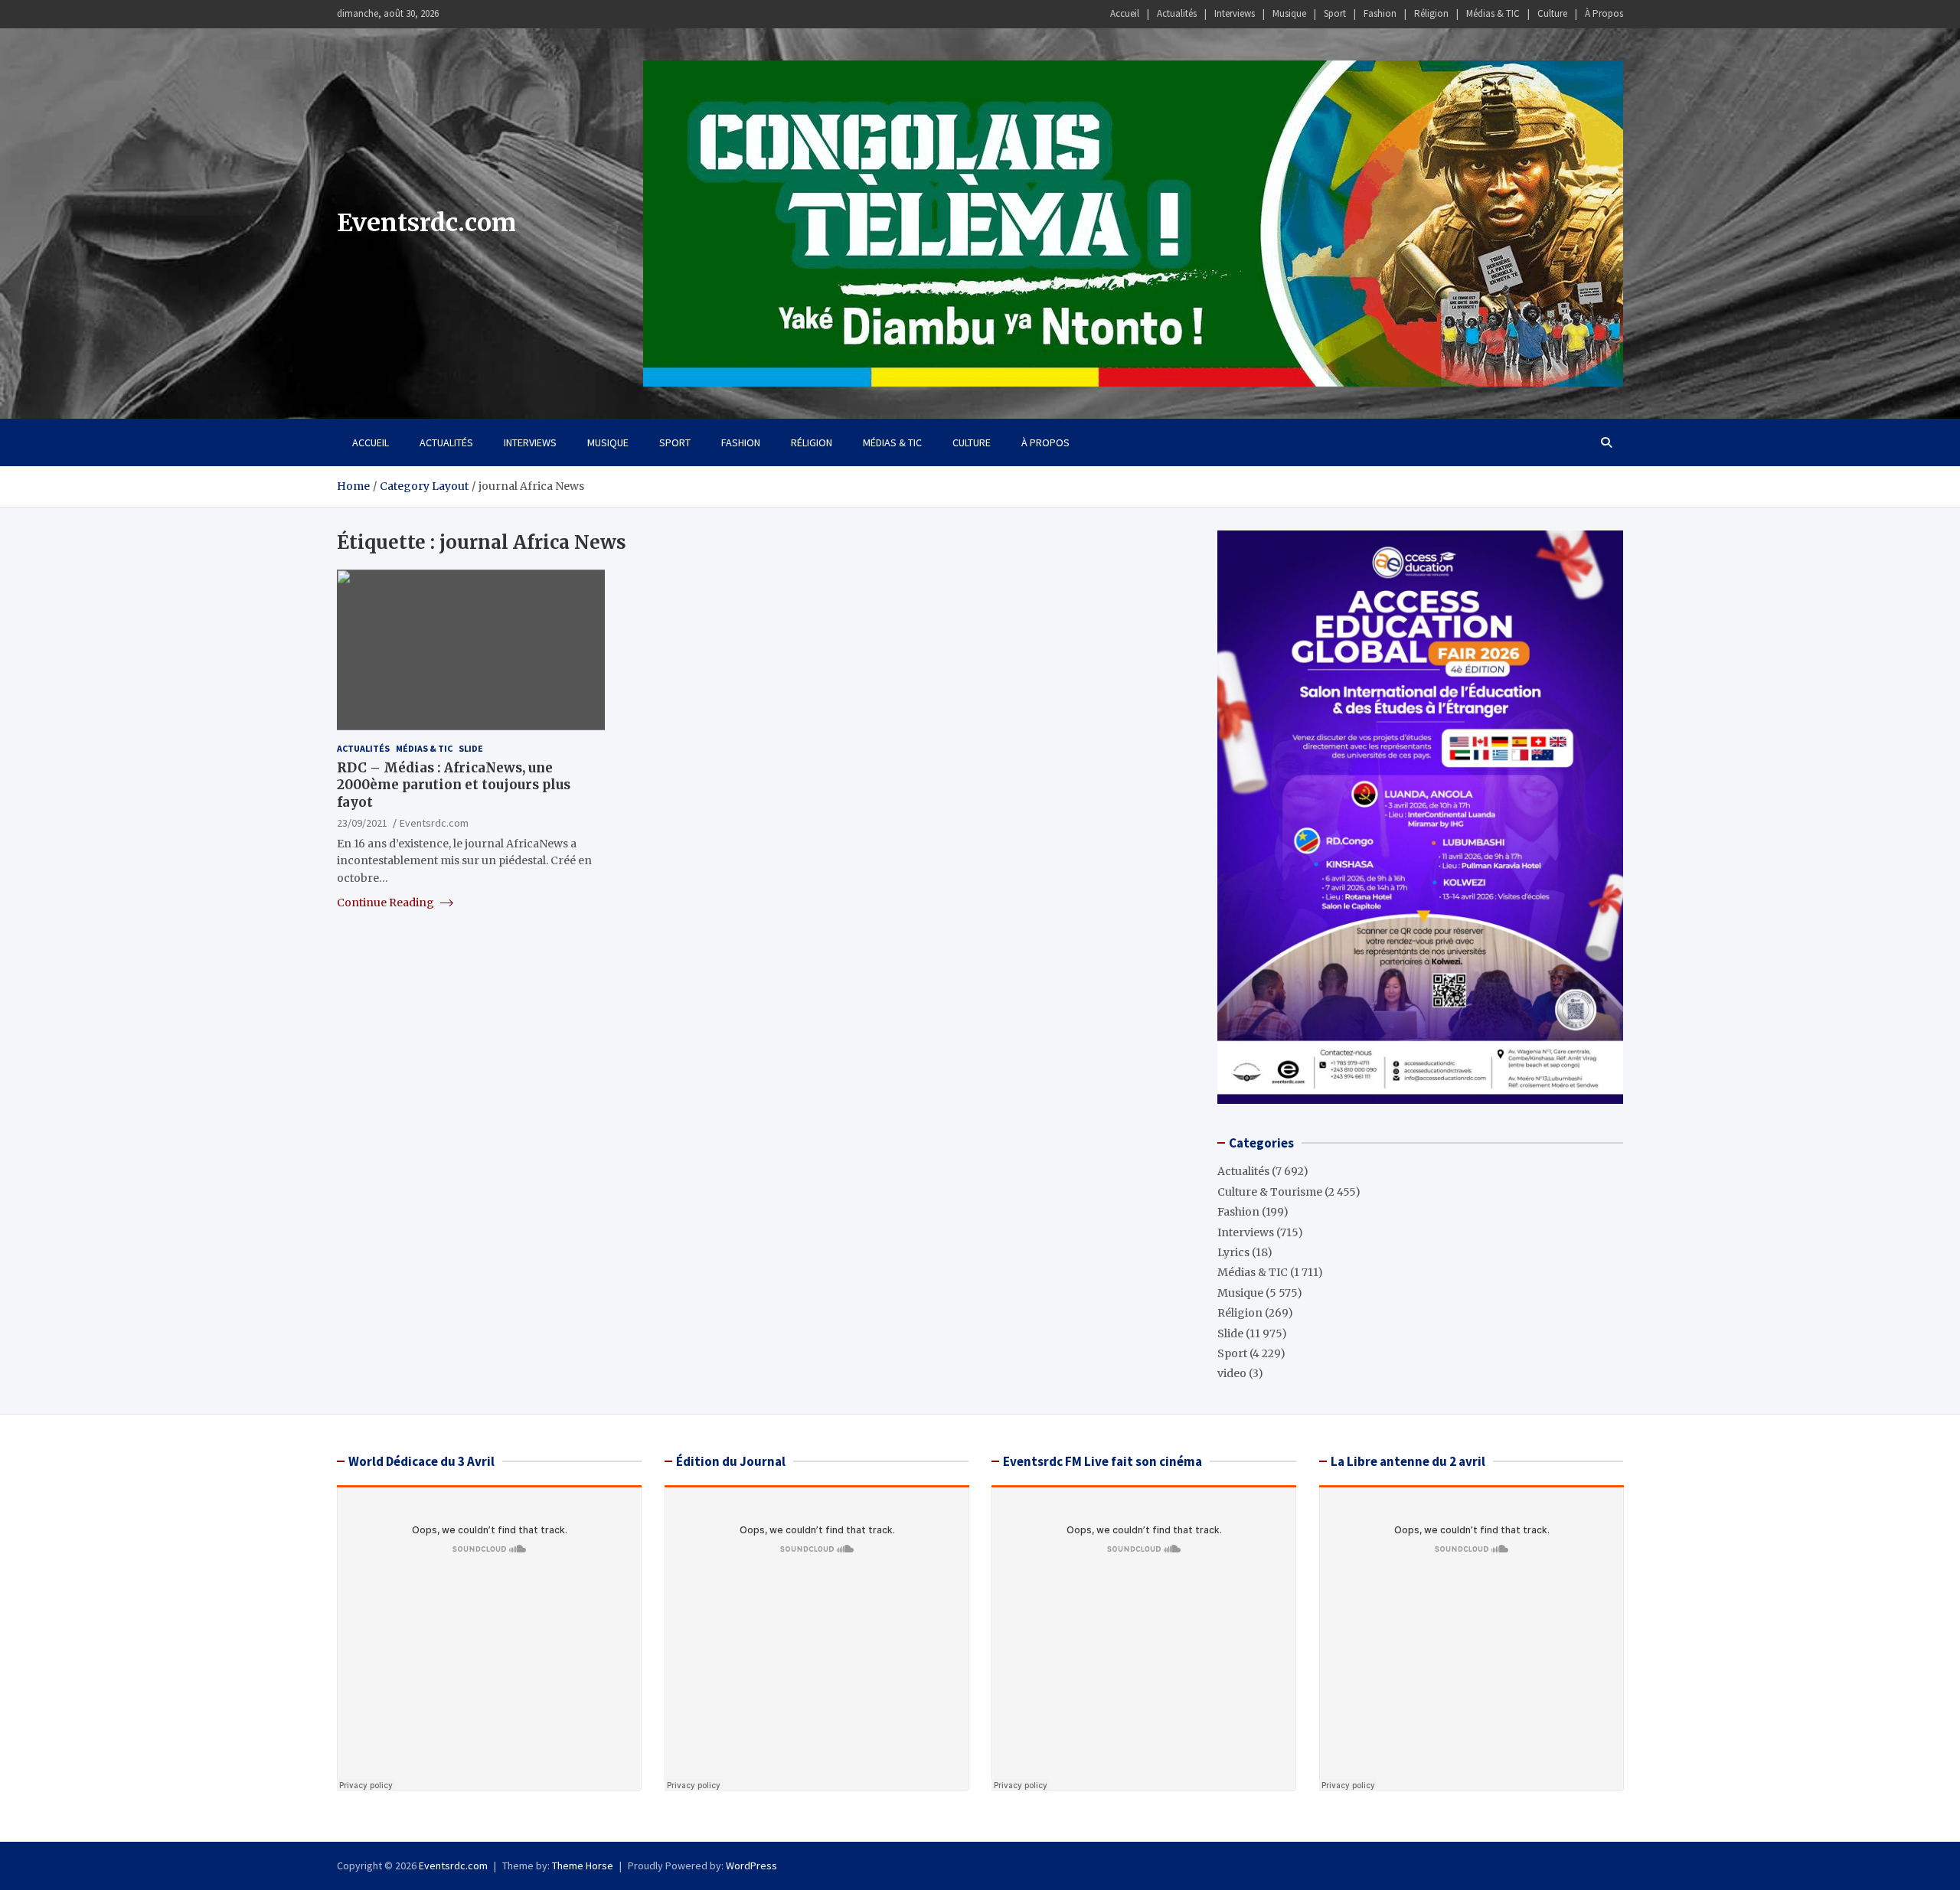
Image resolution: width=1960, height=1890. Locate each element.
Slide (471, 748)
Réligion (1431, 13)
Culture (1552, 13)
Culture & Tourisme (1270, 1192)
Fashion (1380, 13)
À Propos (1604, 13)
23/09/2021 (362, 822)
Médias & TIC (1493, 13)
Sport (1335, 13)
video (1232, 1373)
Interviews (1235, 13)
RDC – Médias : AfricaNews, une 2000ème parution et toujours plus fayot (454, 785)
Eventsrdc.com (426, 223)
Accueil (1125, 13)
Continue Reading (387, 903)
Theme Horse (583, 1866)
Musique (1289, 13)
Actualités (1177, 13)
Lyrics (1233, 1252)
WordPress (751, 1866)
